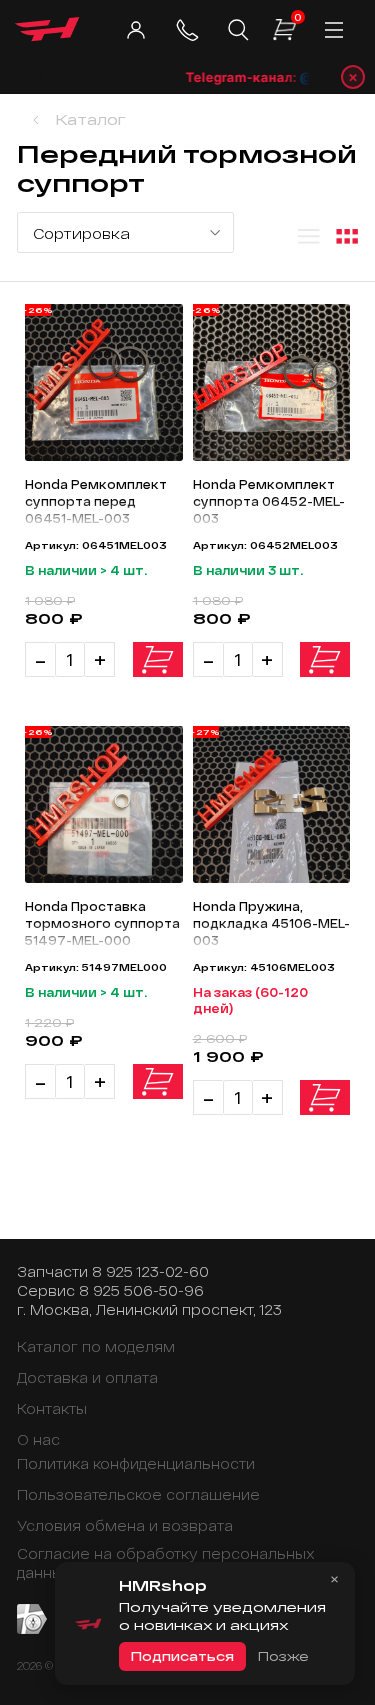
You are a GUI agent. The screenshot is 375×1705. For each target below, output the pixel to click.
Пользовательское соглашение (138, 1494)
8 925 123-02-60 (150, 1271)
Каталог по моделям (96, 1346)
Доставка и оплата (87, 1377)
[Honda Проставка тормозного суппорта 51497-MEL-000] (104, 804)
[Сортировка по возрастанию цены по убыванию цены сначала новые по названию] (125, 232)
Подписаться (182, 1656)
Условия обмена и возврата (125, 1525)
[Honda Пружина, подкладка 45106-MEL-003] (272, 804)
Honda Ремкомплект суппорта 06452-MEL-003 (269, 501)
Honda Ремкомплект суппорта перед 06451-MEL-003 (96, 501)
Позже (283, 1656)
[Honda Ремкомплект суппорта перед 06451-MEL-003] (104, 382)
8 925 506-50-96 (141, 1290)
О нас (38, 1439)
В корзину (158, 659)
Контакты (52, 1408)
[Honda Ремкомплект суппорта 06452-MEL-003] (272, 382)
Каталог (90, 119)
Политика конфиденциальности (136, 1463)
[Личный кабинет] (135, 30)
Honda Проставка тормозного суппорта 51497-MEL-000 (102, 923)
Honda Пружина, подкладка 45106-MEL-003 (271, 923)
